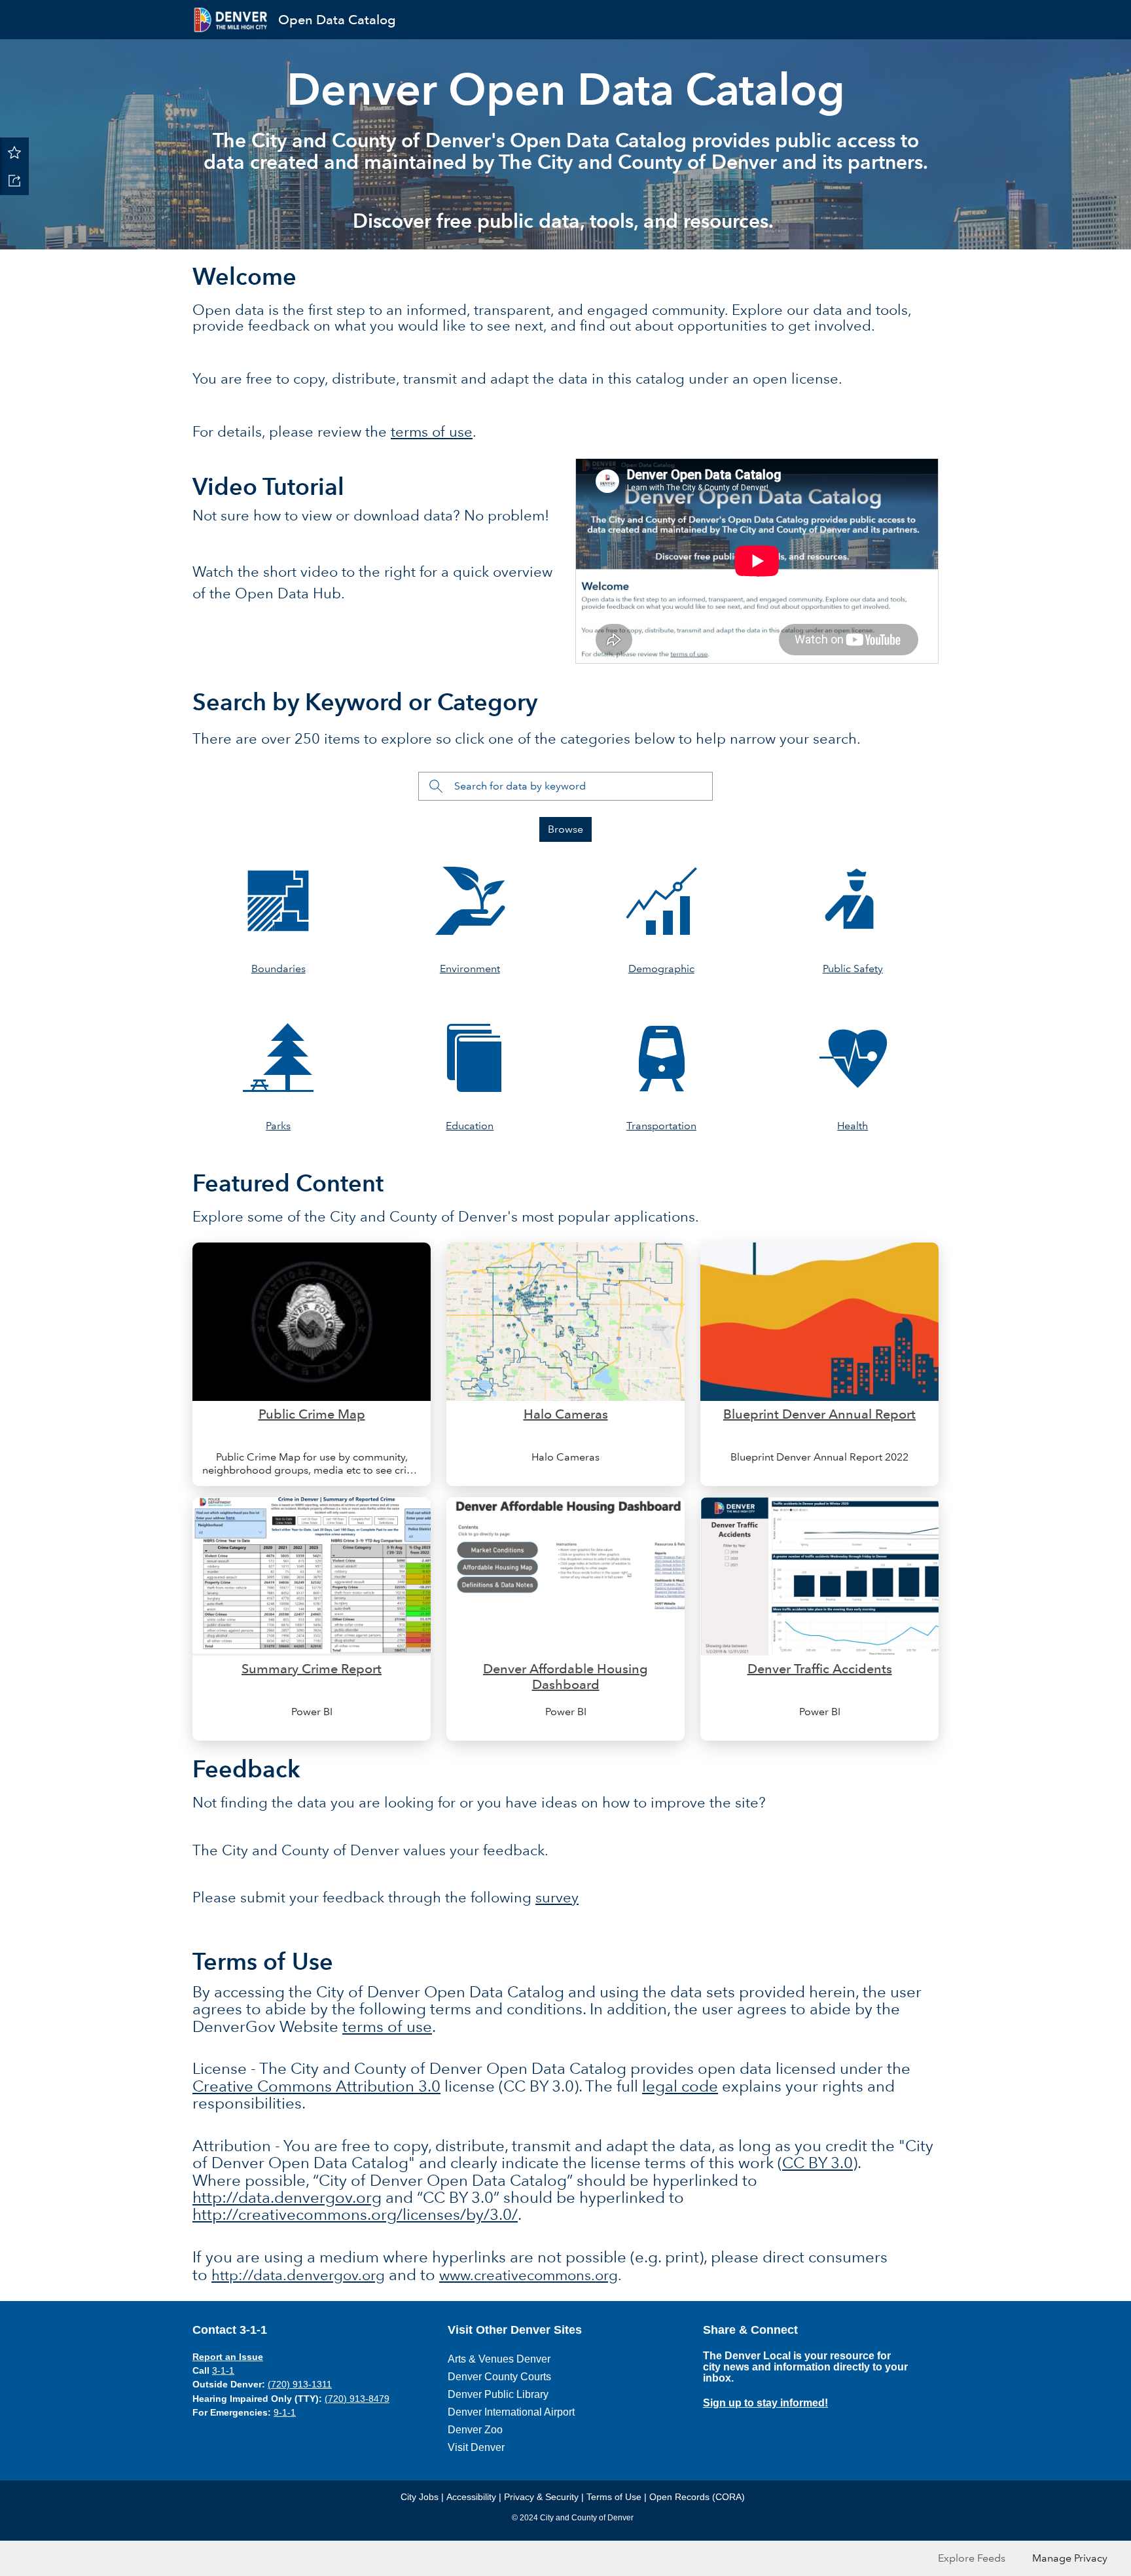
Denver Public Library (498, 2394)
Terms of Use (614, 2497)
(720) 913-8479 (357, 2399)
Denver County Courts (499, 2377)
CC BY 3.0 (817, 2163)
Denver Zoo (475, 2430)
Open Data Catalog (337, 20)
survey (557, 1897)
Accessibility (471, 2497)
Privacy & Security (541, 2497)
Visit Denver (476, 2447)
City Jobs (420, 2497)
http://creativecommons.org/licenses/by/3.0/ (355, 2214)
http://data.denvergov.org (287, 2197)
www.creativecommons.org (529, 2275)
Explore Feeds (972, 2558)
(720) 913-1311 (300, 2384)
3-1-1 (223, 2370)
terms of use (432, 432)
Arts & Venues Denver (499, 2359)
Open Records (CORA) (697, 2497)
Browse (565, 829)
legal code (680, 2086)
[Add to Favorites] (14, 152)
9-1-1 (285, 2412)
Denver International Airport (511, 2412)
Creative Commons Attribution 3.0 (316, 2086)
